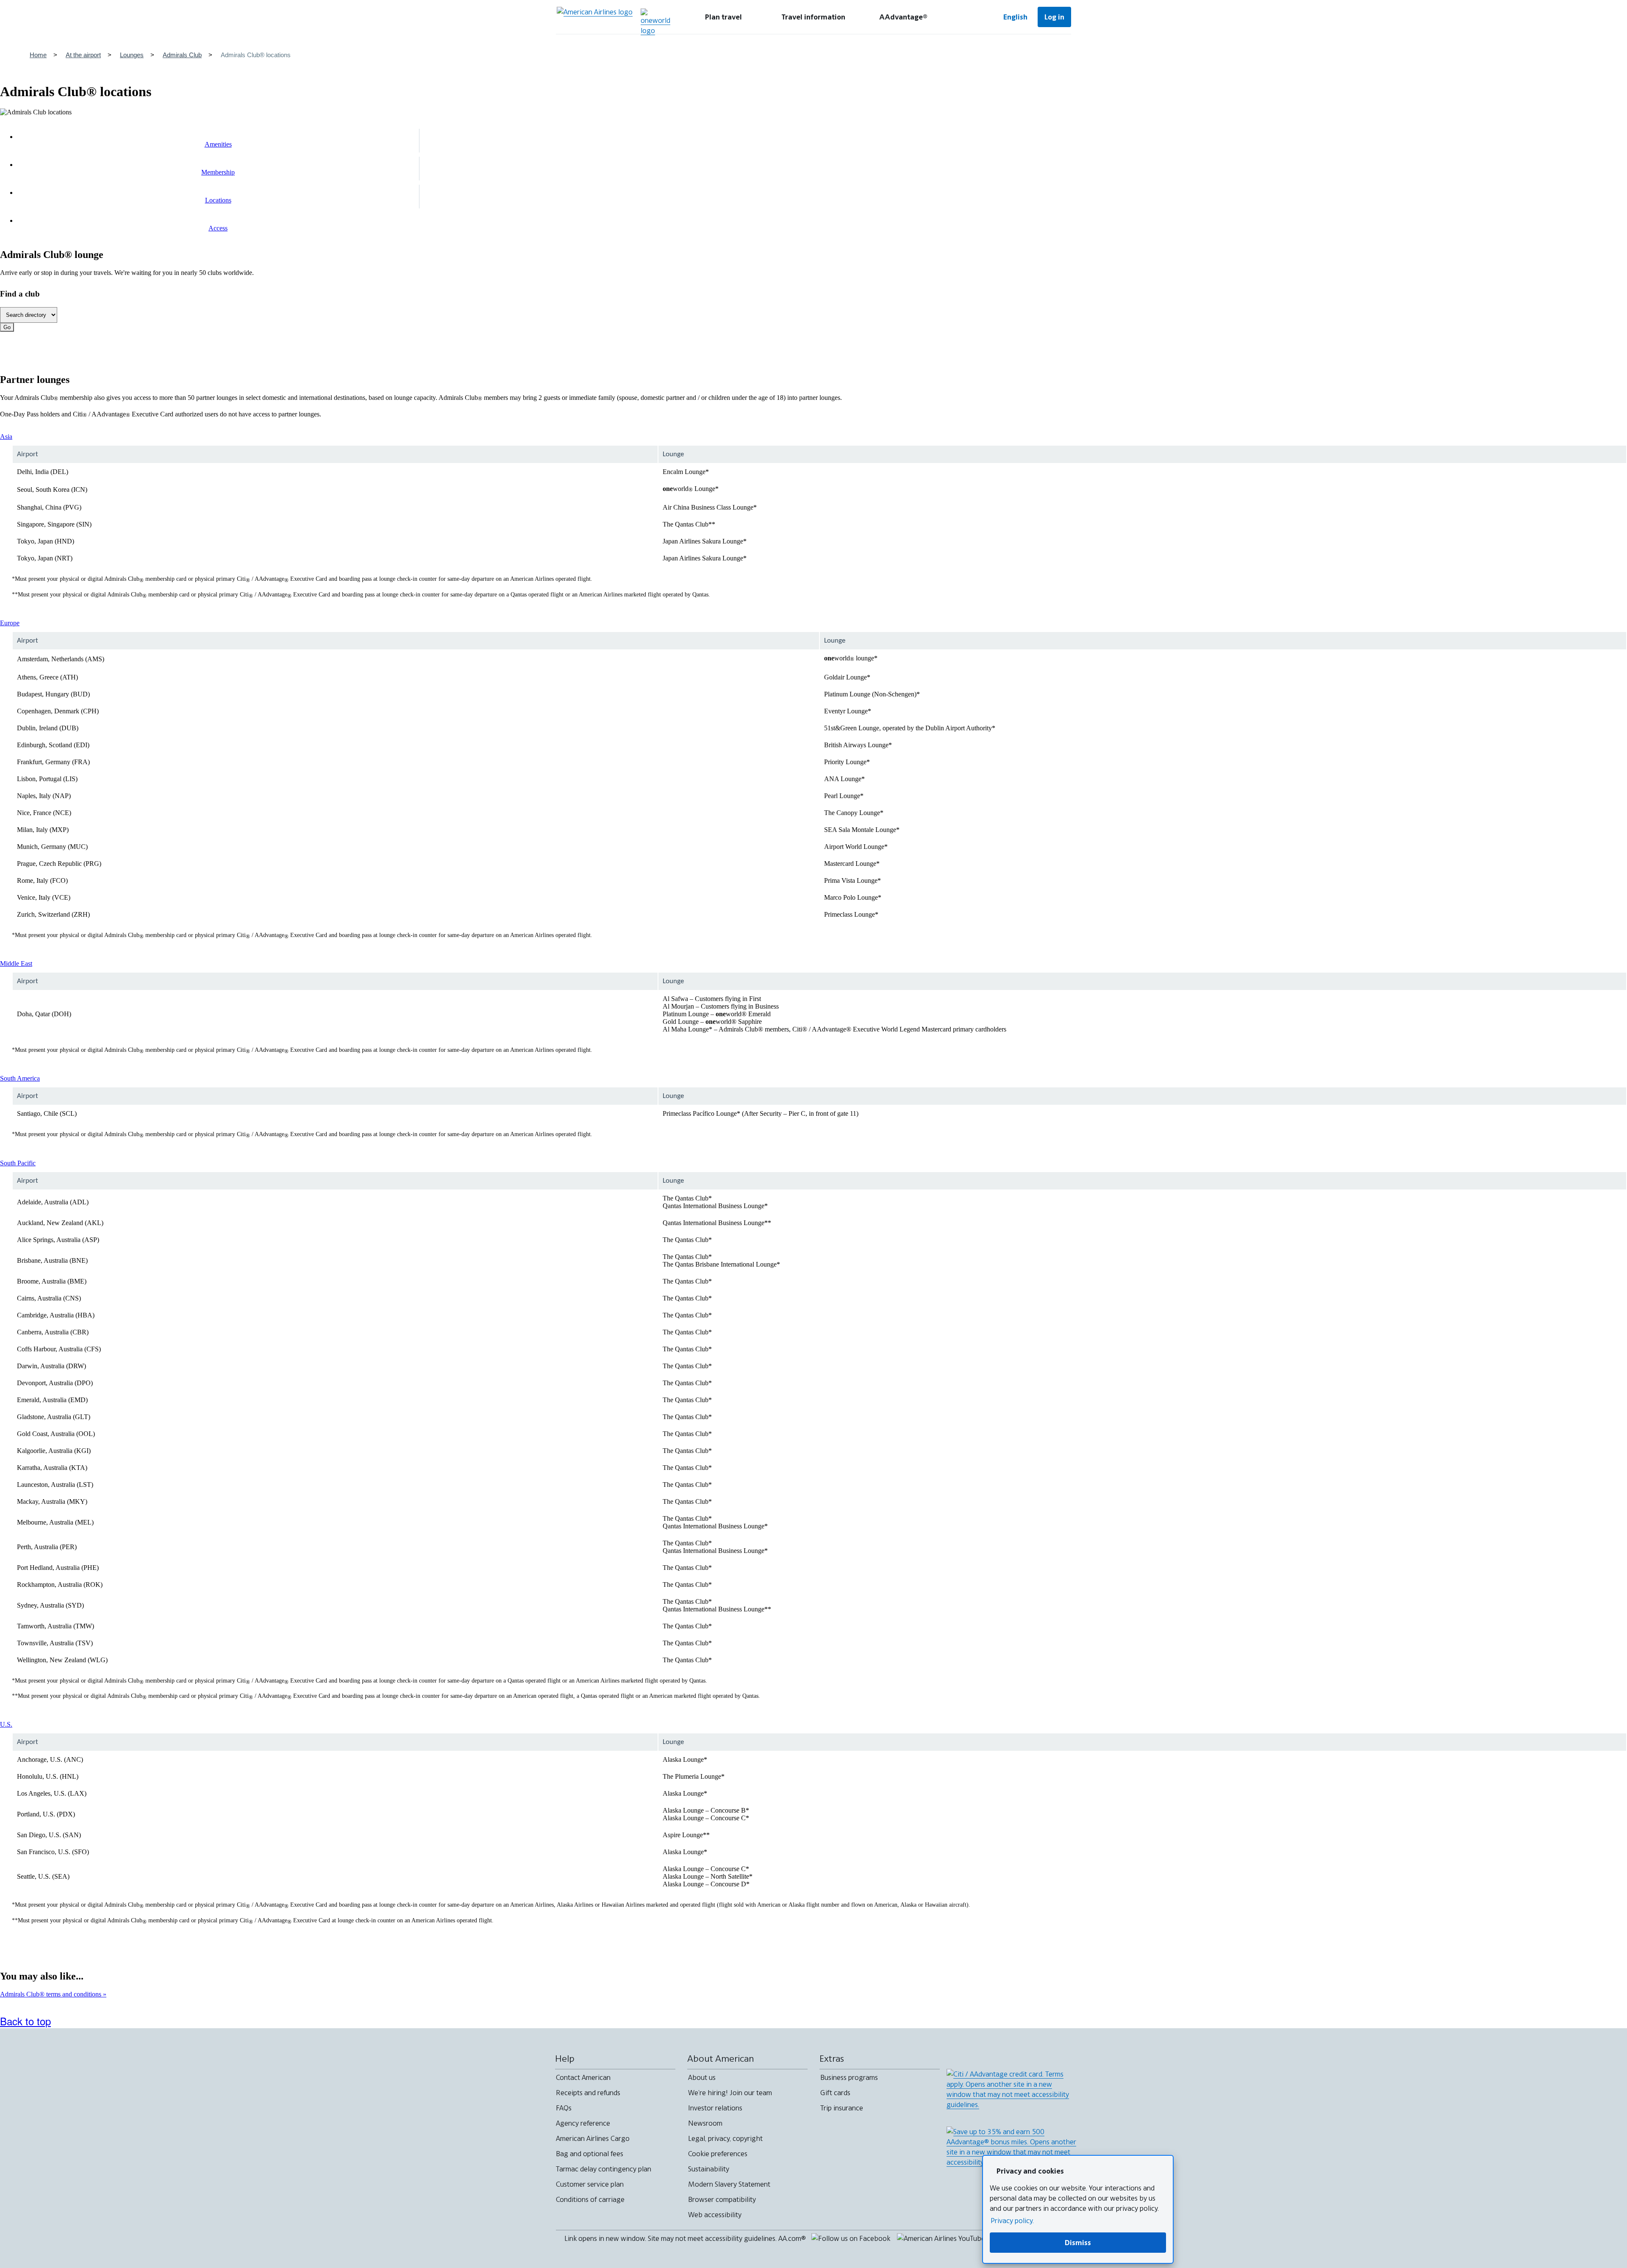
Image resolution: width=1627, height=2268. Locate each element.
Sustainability (709, 2169)
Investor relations (715, 2108)
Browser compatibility (722, 2199)
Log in (1054, 17)
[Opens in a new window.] (655, 22)
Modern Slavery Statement (729, 2184)
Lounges (132, 55)
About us (702, 2077)
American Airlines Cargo (593, 2138)
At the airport (83, 55)
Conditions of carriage (590, 2199)
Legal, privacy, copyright (725, 2138)
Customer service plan (590, 2184)
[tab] (724, 17)
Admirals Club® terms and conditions (51, 1994)
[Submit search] (968, 17)
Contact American (583, 2077)
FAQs (564, 2108)
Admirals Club (182, 55)
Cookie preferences (718, 2154)
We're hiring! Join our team (730, 2093)
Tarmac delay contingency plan (604, 2169)
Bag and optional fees (590, 2154)
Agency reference (583, 2123)
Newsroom (705, 2123)
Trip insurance (842, 2108)
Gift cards (835, 2093)
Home (38, 55)
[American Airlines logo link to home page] (595, 17)
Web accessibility (715, 2215)
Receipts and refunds (588, 2093)
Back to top (25, 2021)
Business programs (849, 2077)
